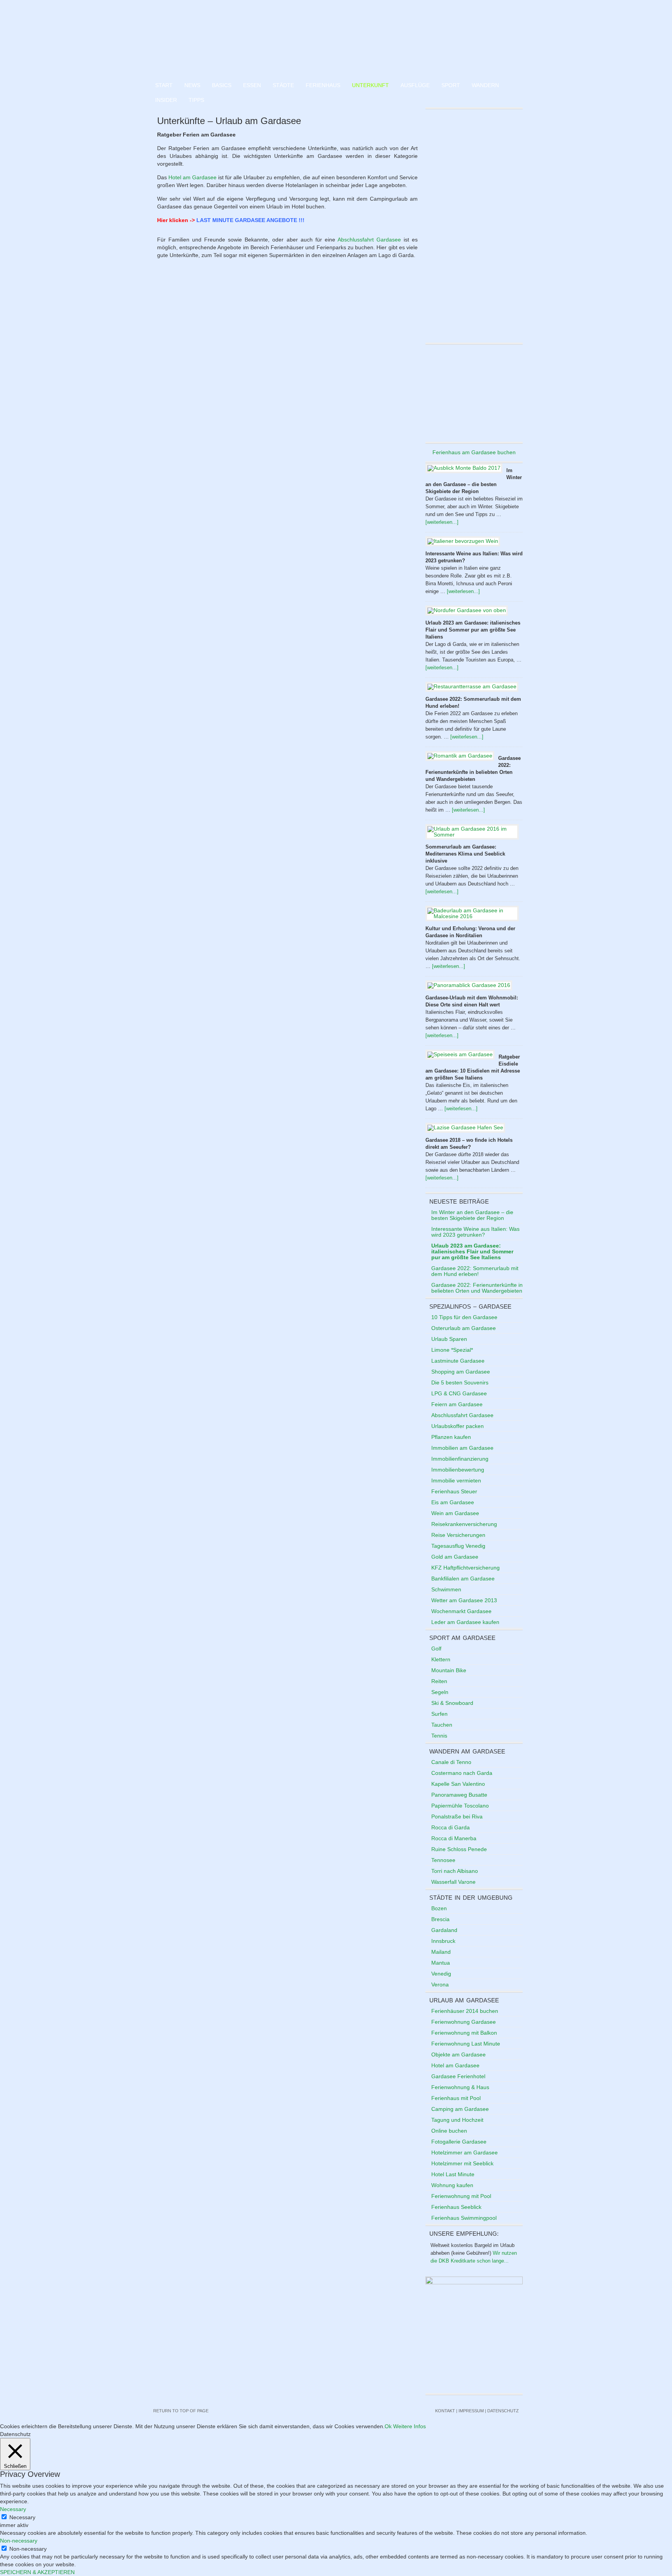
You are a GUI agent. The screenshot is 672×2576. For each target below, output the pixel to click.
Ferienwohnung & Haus (460, 2087)
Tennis (439, 1736)
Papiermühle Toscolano (460, 1806)
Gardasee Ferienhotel (458, 2076)
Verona (440, 1984)
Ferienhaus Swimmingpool (464, 2218)
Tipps (196, 100)
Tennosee (443, 1860)
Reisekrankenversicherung (464, 1524)
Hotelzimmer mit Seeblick (462, 2163)
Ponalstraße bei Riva (457, 1816)
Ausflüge (415, 85)
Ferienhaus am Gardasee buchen (474, 452)
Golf (436, 1648)
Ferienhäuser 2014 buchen (465, 2011)
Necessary (22, 2517)
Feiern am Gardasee (457, 1404)
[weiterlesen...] (442, 522)
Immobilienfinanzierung (460, 1459)
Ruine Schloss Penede (459, 1849)
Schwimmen (446, 1589)
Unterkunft (370, 85)
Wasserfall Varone (453, 1882)
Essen (252, 85)
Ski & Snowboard (452, 1703)
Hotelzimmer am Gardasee (465, 2152)
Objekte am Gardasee (458, 2054)
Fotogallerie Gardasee (459, 2142)
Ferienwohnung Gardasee (464, 2022)
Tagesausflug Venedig (458, 1546)
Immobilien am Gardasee (462, 1448)
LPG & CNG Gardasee (459, 1393)
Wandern (485, 85)
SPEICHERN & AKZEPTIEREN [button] (37, 2572)
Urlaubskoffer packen (458, 1426)
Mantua (441, 1963)
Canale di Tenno (451, 1762)
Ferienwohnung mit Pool (461, 2196)
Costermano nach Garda (462, 1773)
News (192, 85)
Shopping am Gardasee (461, 1372)
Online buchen (449, 2131)
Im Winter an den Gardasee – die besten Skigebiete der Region (472, 1215)
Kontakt (445, 2411)
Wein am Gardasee (455, 1513)
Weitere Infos (409, 2426)
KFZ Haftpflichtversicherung (465, 1568)
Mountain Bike (449, 1670)
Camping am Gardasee (460, 2109)
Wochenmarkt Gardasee (461, 1611)
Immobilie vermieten (456, 1480)
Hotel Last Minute (453, 2174)
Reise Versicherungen (458, 1535)
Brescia (440, 1919)
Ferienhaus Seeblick (456, 2207)
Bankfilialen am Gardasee (463, 1578)
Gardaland (444, 1930)
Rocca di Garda (451, 1827)
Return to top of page (181, 2411)
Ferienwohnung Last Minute (466, 2044)
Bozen (439, 1908)
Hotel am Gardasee (192, 177)
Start (164, 85)
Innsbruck (443, 1941)
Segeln (440, 1692)
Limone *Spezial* (452, 1350)
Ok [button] (388, 2426)
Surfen (439, 1714)
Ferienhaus (323, 85)
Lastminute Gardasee (458, 1361)
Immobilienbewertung (458, 1470)
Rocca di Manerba (454, 1838)
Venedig (441, 1974)
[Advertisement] (474, 393)
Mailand (441, 1952)
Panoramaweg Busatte (459, 1795)
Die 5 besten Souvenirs (460, 1382)
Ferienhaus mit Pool (456, 2098)
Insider (166, 100)
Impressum (471, 2411)
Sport (451, 85)
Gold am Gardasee (455, 1557)
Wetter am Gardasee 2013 (464, 1600)
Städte (283, 85)
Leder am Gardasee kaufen (465, 1622)
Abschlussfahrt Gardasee (369, 240)
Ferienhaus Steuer (454, 1491)
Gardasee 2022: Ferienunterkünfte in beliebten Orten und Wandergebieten (477, 1288)
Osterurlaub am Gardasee (464, 1328)
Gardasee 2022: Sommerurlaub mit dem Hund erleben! (475, 1271)
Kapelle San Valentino (458, 1784)
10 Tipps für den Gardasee (464, 1317)
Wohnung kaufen (452, 2185)
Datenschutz (503, 2411)
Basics (222, 85)
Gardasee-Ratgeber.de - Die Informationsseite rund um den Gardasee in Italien (336, 39)
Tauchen (442, 1725)
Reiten (439, 1681)
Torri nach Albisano (455, 1871)
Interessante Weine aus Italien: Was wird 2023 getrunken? (475, 1232)
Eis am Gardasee (453, 1502)
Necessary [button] (13, 2509)
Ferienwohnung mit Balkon (464, 2033)
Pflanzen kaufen (451, 1437)
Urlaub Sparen (449, 1339)
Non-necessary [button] (19, 2541)
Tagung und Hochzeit (457, 2120)
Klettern (441, 1659)
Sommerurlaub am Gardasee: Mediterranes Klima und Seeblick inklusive (465, 854)
